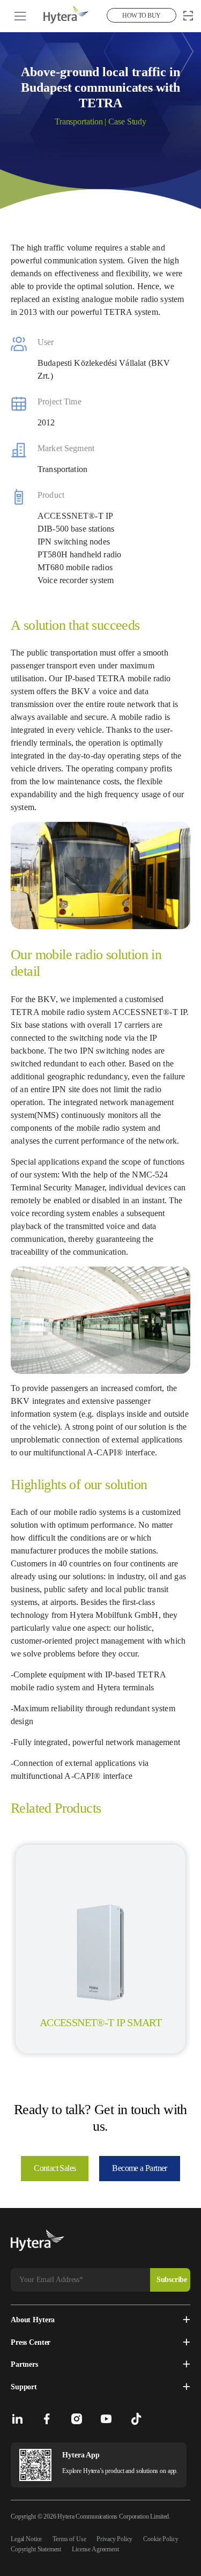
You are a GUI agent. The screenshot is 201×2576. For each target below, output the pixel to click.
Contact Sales (55, 2168)
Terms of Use (69, 2539)
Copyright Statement (36, 2549)
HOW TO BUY (141, 16)
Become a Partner (139, 2168)
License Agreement (95, 2549)
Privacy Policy (114, 2539)
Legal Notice (26, 2539)
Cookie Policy (161, 2539)
